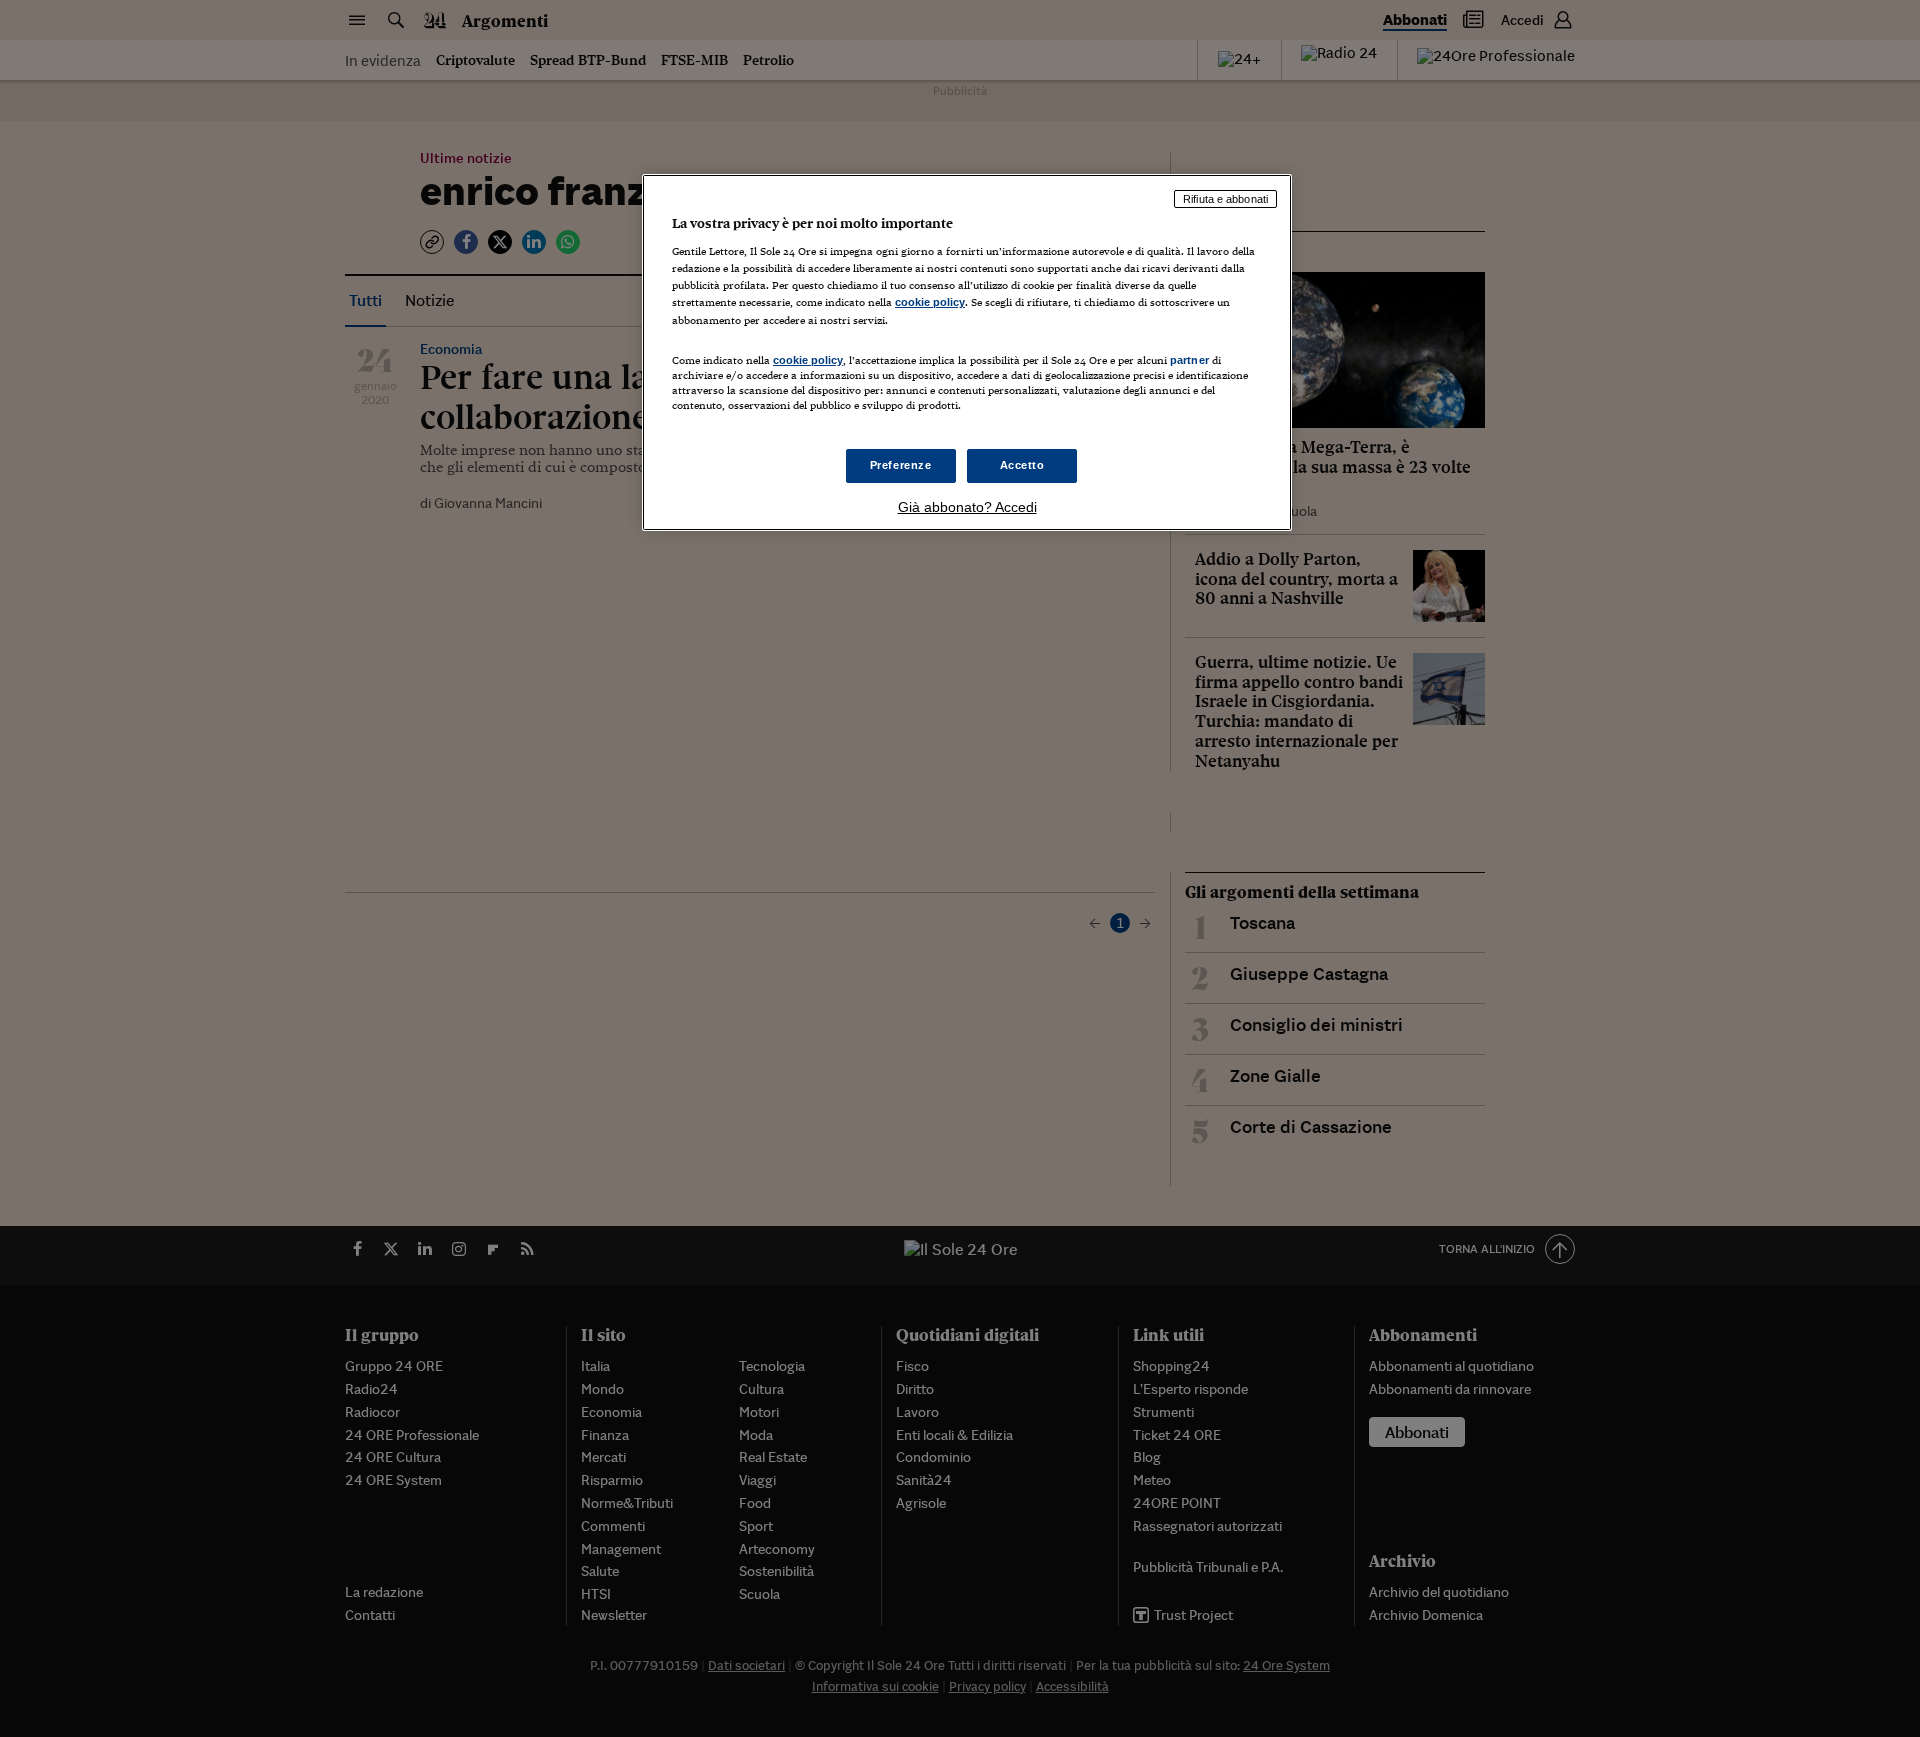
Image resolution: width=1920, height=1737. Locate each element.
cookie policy (930, 302)
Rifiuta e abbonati (1225, 199)
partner (1189, 360)
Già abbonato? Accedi (967, 507)
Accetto (1022, 465)
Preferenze (901, 465)
